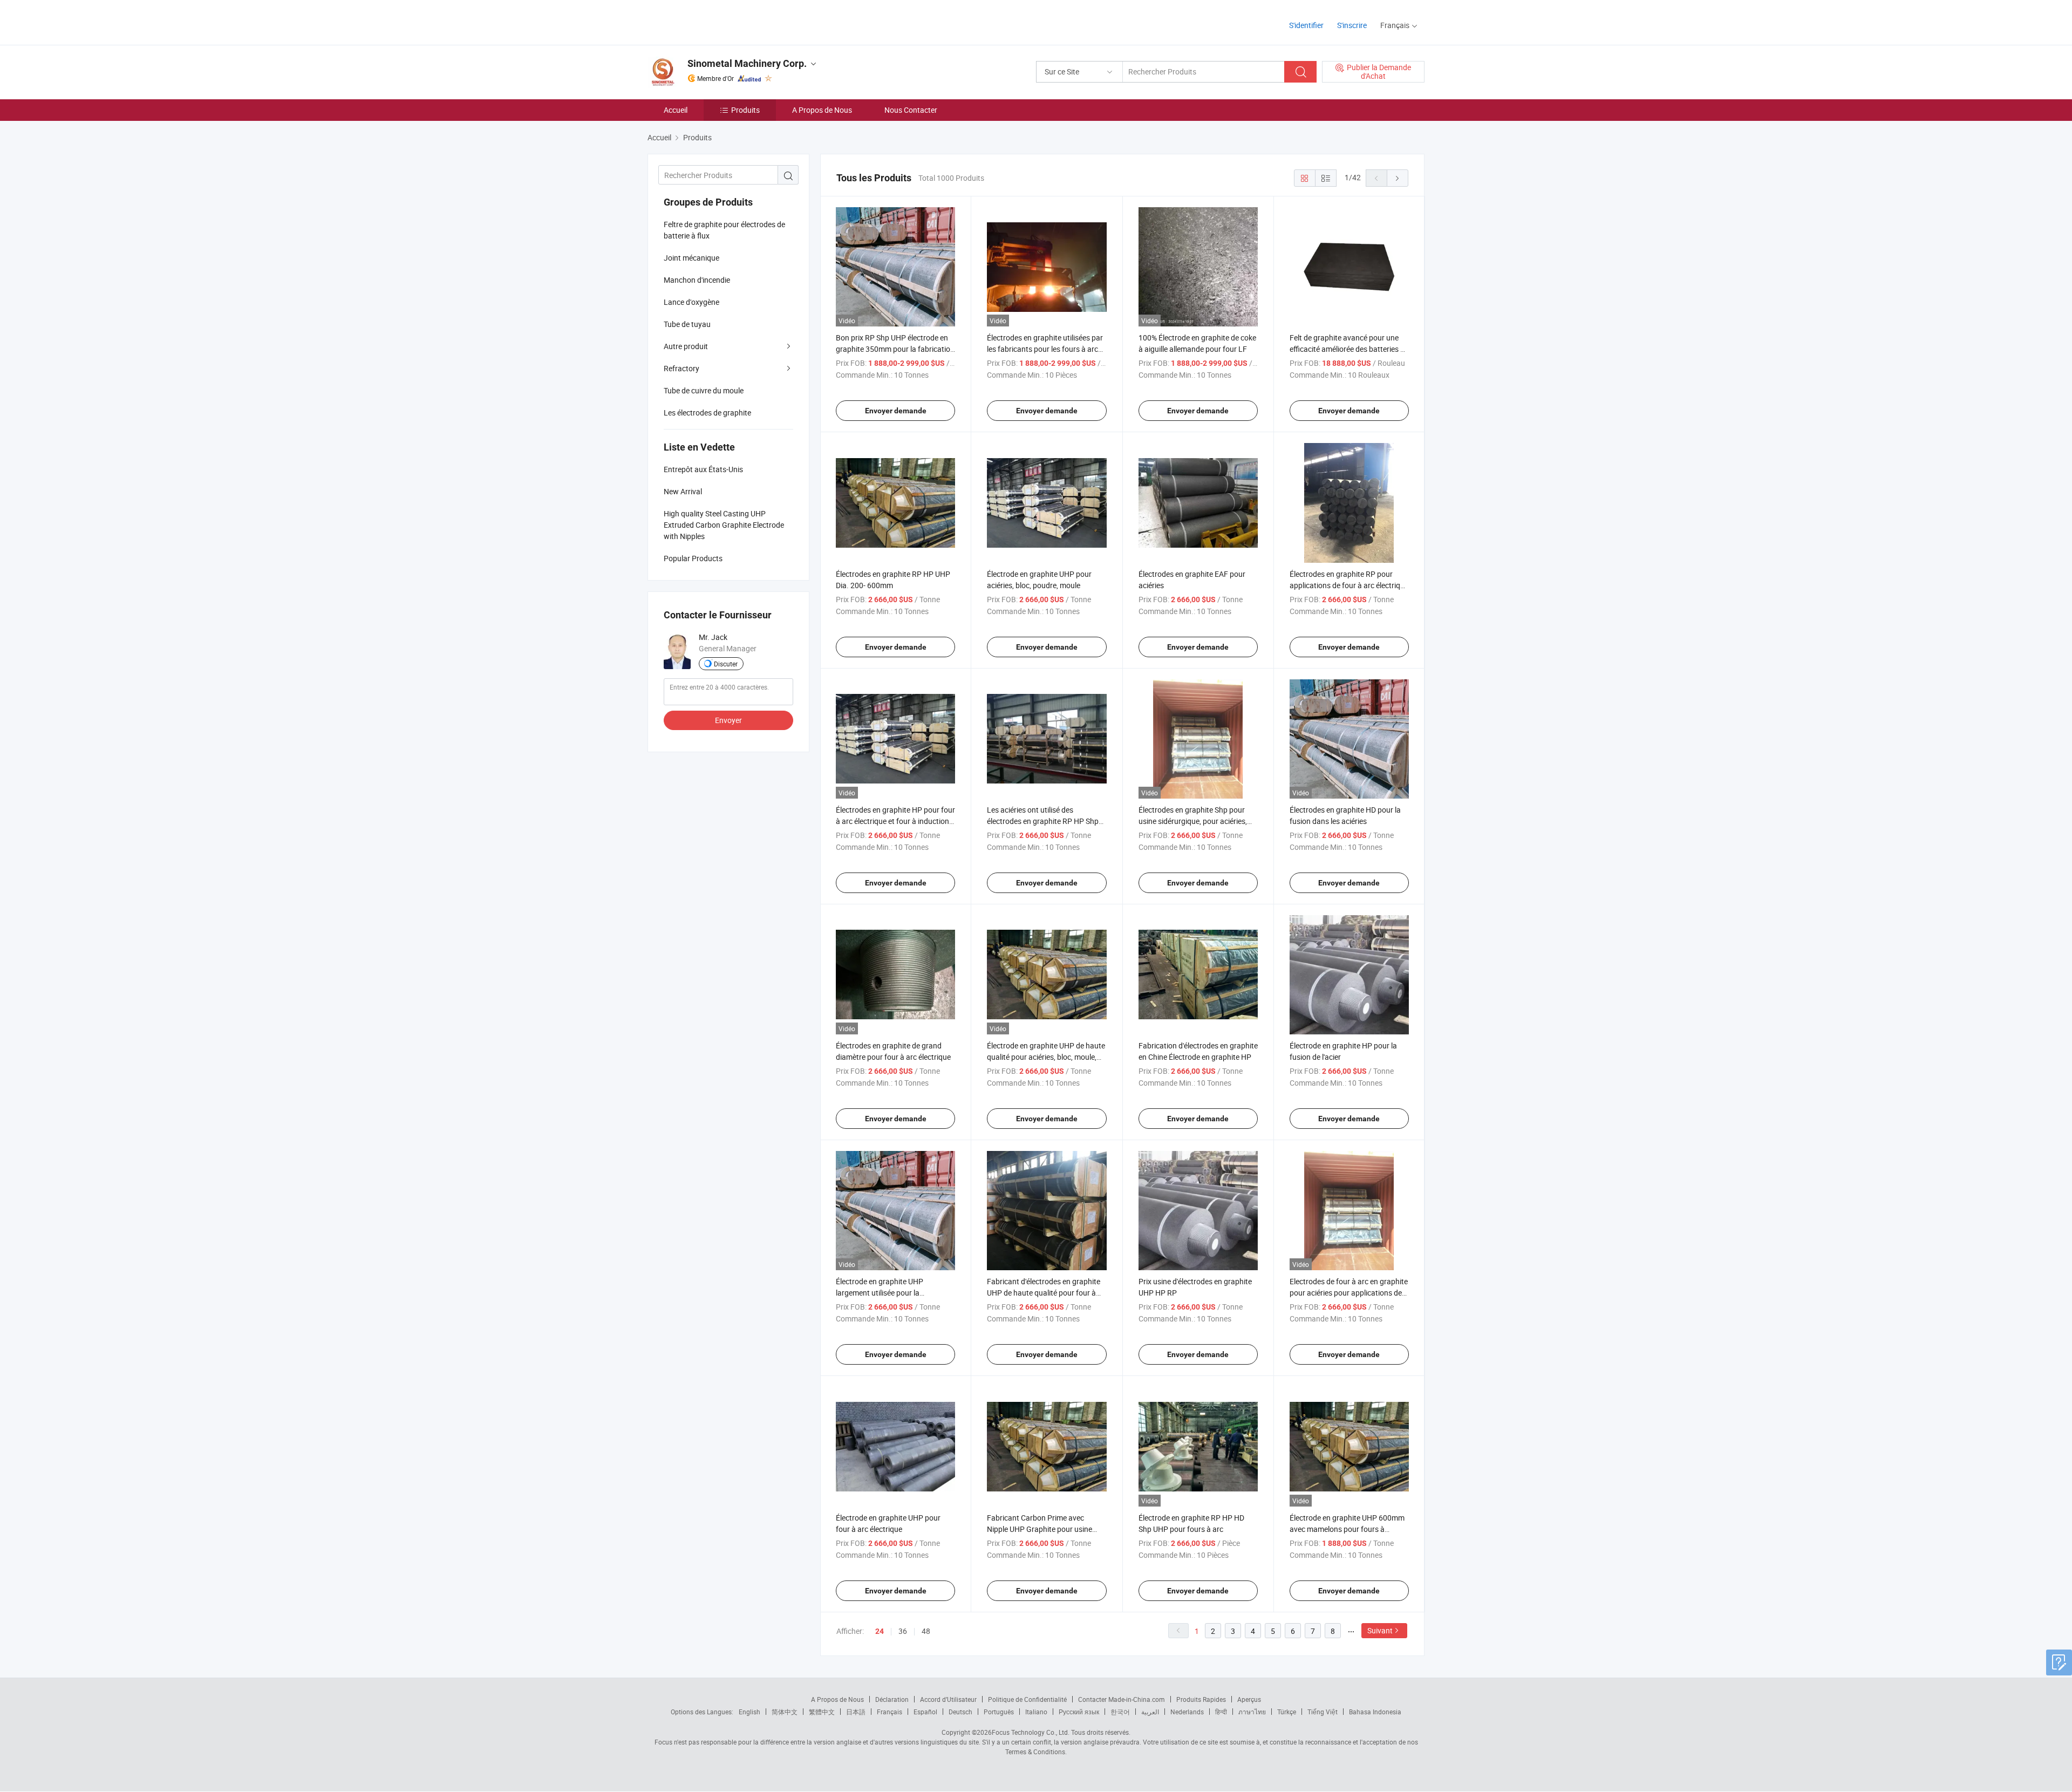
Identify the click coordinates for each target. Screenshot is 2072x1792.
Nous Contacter (911, 110)
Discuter (726, 664)
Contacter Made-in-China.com (1122, 1699)
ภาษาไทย (1252, 1712)
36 (903, 1631)
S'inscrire (1352, 25)
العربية (1150, 1712)
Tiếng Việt (1323, 1712)
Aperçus (1249, 1699)
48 (926, 1631)
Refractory (681, 368)
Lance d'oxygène (691, 302)
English (749, 1712)
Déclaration (892, 1699)
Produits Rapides (1201, 1699)
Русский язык (1079, 1712)
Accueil (676, 110)
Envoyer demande (896, 411)
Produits (745, 110)
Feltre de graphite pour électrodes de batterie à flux (724, 230)
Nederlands (1187, 1712)
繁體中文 (822, 1712)
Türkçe (1287, 1712)
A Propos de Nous (822, 110)
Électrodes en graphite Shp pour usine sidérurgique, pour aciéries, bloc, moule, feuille (1193, 821)
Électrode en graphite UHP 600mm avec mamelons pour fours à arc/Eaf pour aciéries (1347, 1529)
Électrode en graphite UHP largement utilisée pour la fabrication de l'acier (880, 1293)
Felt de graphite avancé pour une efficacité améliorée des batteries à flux (1347, 349)
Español (925, 1712)
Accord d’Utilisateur (948, 1699)
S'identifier (1306, 25)
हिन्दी (1221, 1712)
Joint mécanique (691, 258)
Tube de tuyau (687, 324)
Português (999, 1712)
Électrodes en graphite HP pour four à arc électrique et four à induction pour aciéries (895, 821)
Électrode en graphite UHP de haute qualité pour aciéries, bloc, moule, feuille (1046, 1057)
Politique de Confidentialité (1027, 1699)
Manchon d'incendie (697, 280)
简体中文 (785, 1712)
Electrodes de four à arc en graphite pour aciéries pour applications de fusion (1349, 1293)
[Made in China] (717, 21)
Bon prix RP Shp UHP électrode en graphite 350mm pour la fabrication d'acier (895, 349)
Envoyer (728, 720)
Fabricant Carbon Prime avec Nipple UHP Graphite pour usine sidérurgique (1040, 1529)
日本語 (856, 1712)
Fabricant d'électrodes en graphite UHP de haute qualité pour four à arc (1044, 1293)
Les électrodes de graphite (707, 413)
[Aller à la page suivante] (1398, 178)
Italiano (1036, 1712)
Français (890, 1712)
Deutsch (960, 1712)
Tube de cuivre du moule (704, 390)
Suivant (1380, 1630)
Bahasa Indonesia (1375, 1712)
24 (880, 1631)
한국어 (1120, 1712)
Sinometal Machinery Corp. (747, 63)
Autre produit (686, 346)
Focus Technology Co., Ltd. (1031, 1732)
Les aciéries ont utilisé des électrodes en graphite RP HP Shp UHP (1043, 821)
